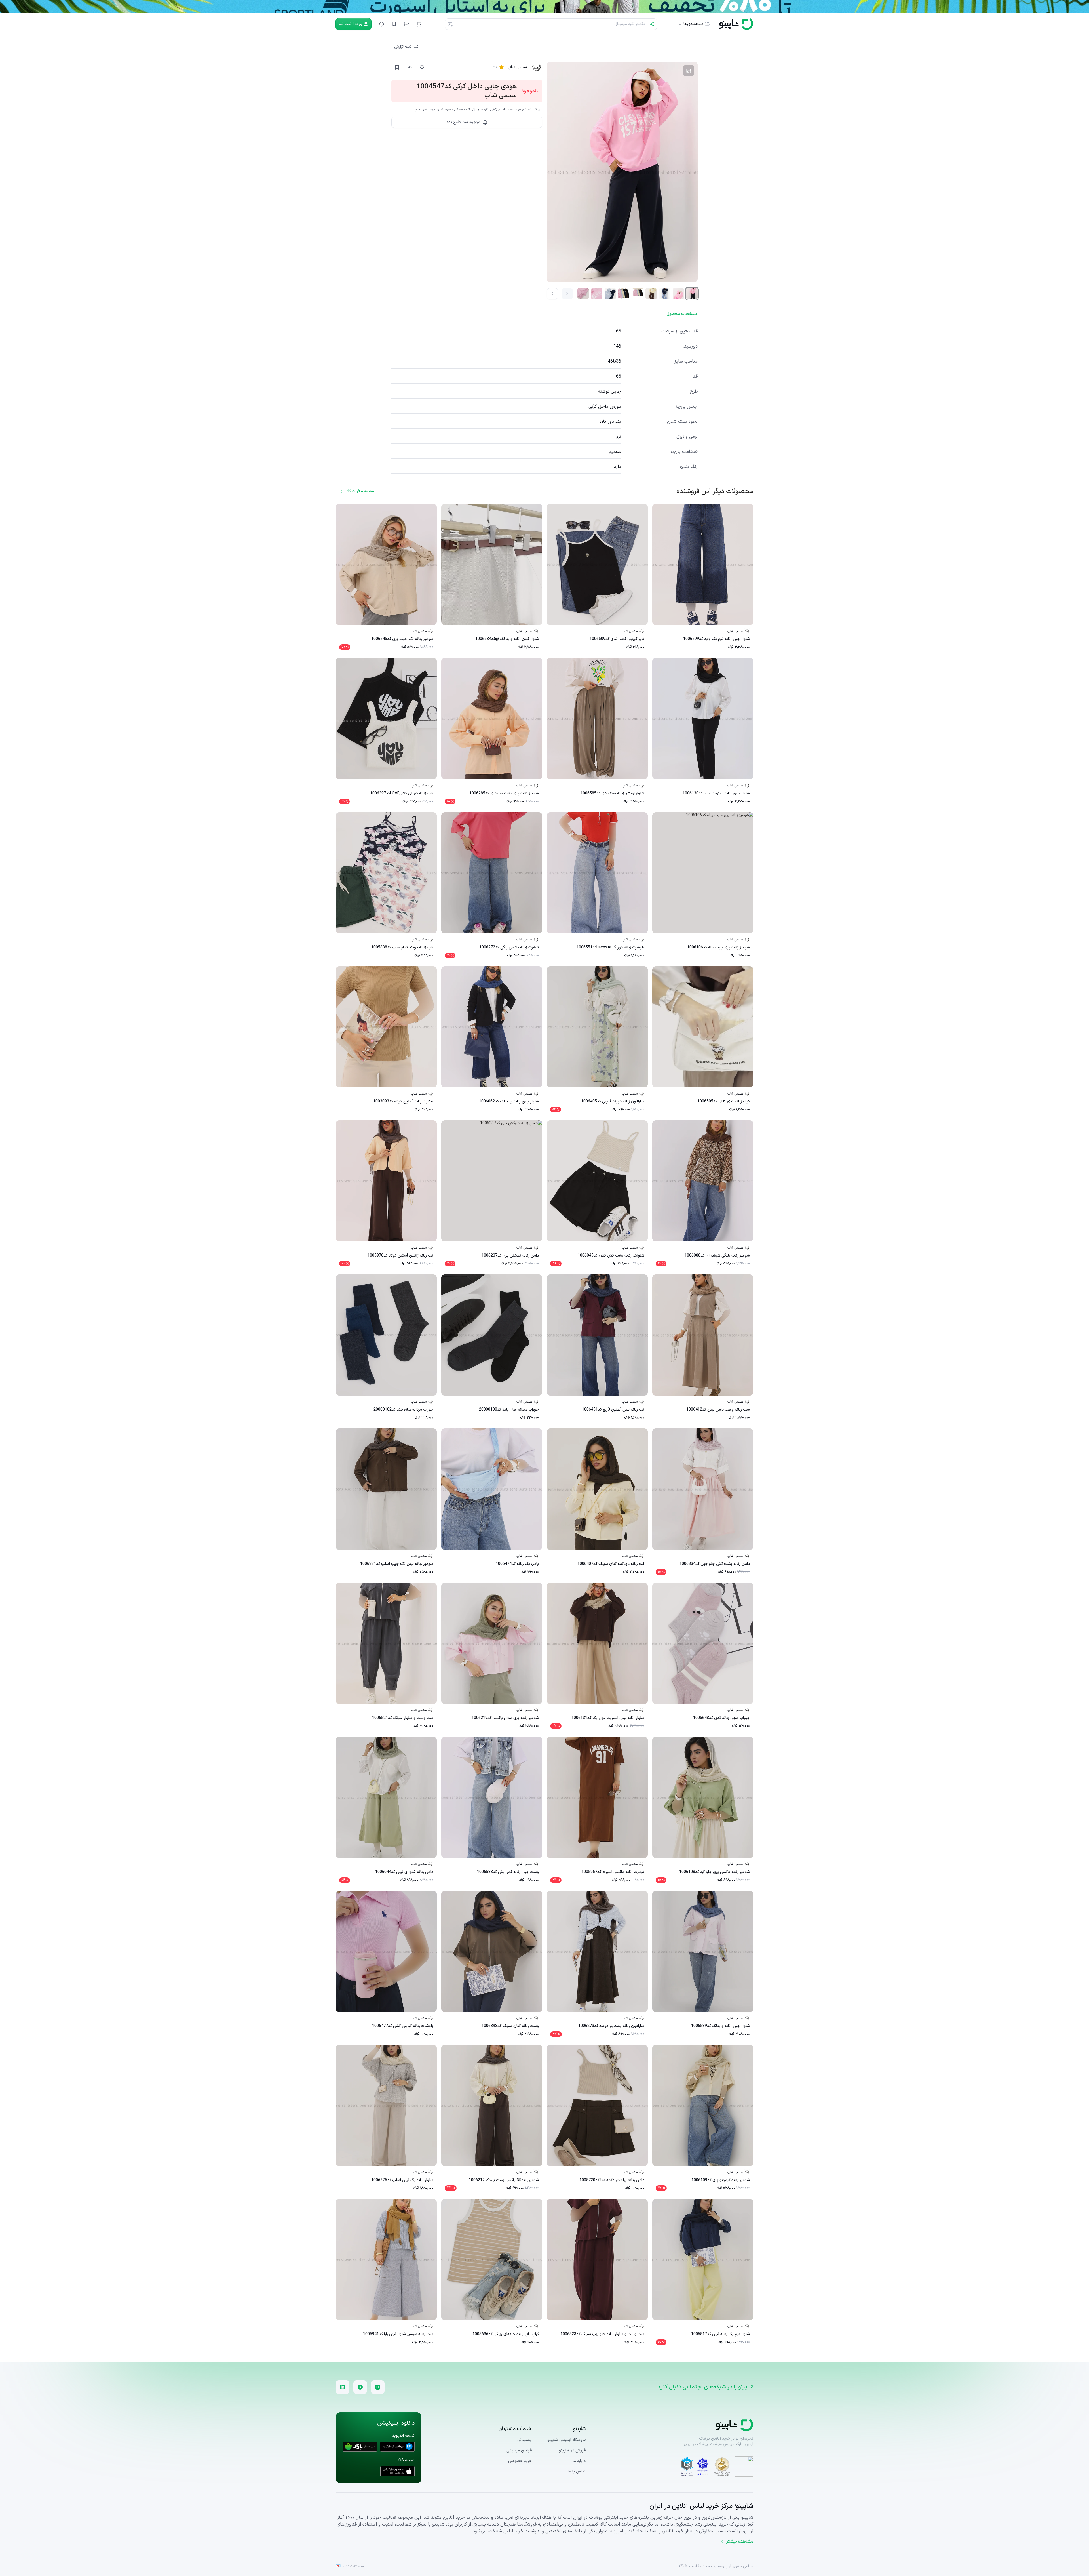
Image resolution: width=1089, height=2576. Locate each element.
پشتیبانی (525, 2440)
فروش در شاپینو (572, 2450)
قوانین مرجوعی (519, 2451)
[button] (419, 24)
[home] (736, 24)
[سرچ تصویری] (450, 24)
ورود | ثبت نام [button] (350, 24)
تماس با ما (577, 2471)
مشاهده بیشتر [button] (740, 2541)
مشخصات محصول (682, 314)
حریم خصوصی (520, 2461)
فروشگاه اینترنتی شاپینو (566, 2440)
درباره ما (579, 2461)
